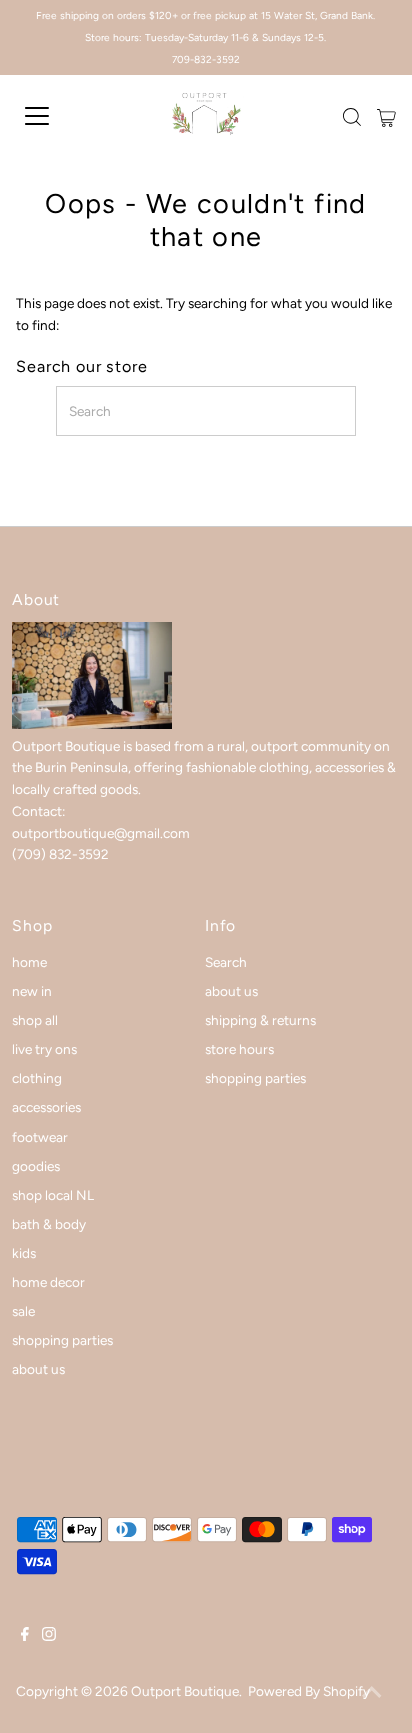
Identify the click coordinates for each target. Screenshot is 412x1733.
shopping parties (62, 1340)
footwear (40, 1137)
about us (38, 1369)
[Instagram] (49, 1636)
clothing (37, 1078)
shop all (35, 1020)
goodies (36, 1166)
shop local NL (53, 1195)
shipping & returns (260, 1020)
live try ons (44, 1049)
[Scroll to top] (372, 1693)
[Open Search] (352, 117)
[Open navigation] (57, 116)
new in (32, 991)
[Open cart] (386, 116)
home (29, 962)
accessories (46, 1107)
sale (23, 1311)
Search (226, 962)
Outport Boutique (185, 1691)
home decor (48, 1282)
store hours (239, 1049)
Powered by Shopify (309, 1691)
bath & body (49, 1224)
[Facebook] (25, 1636)
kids (24, 1253)
